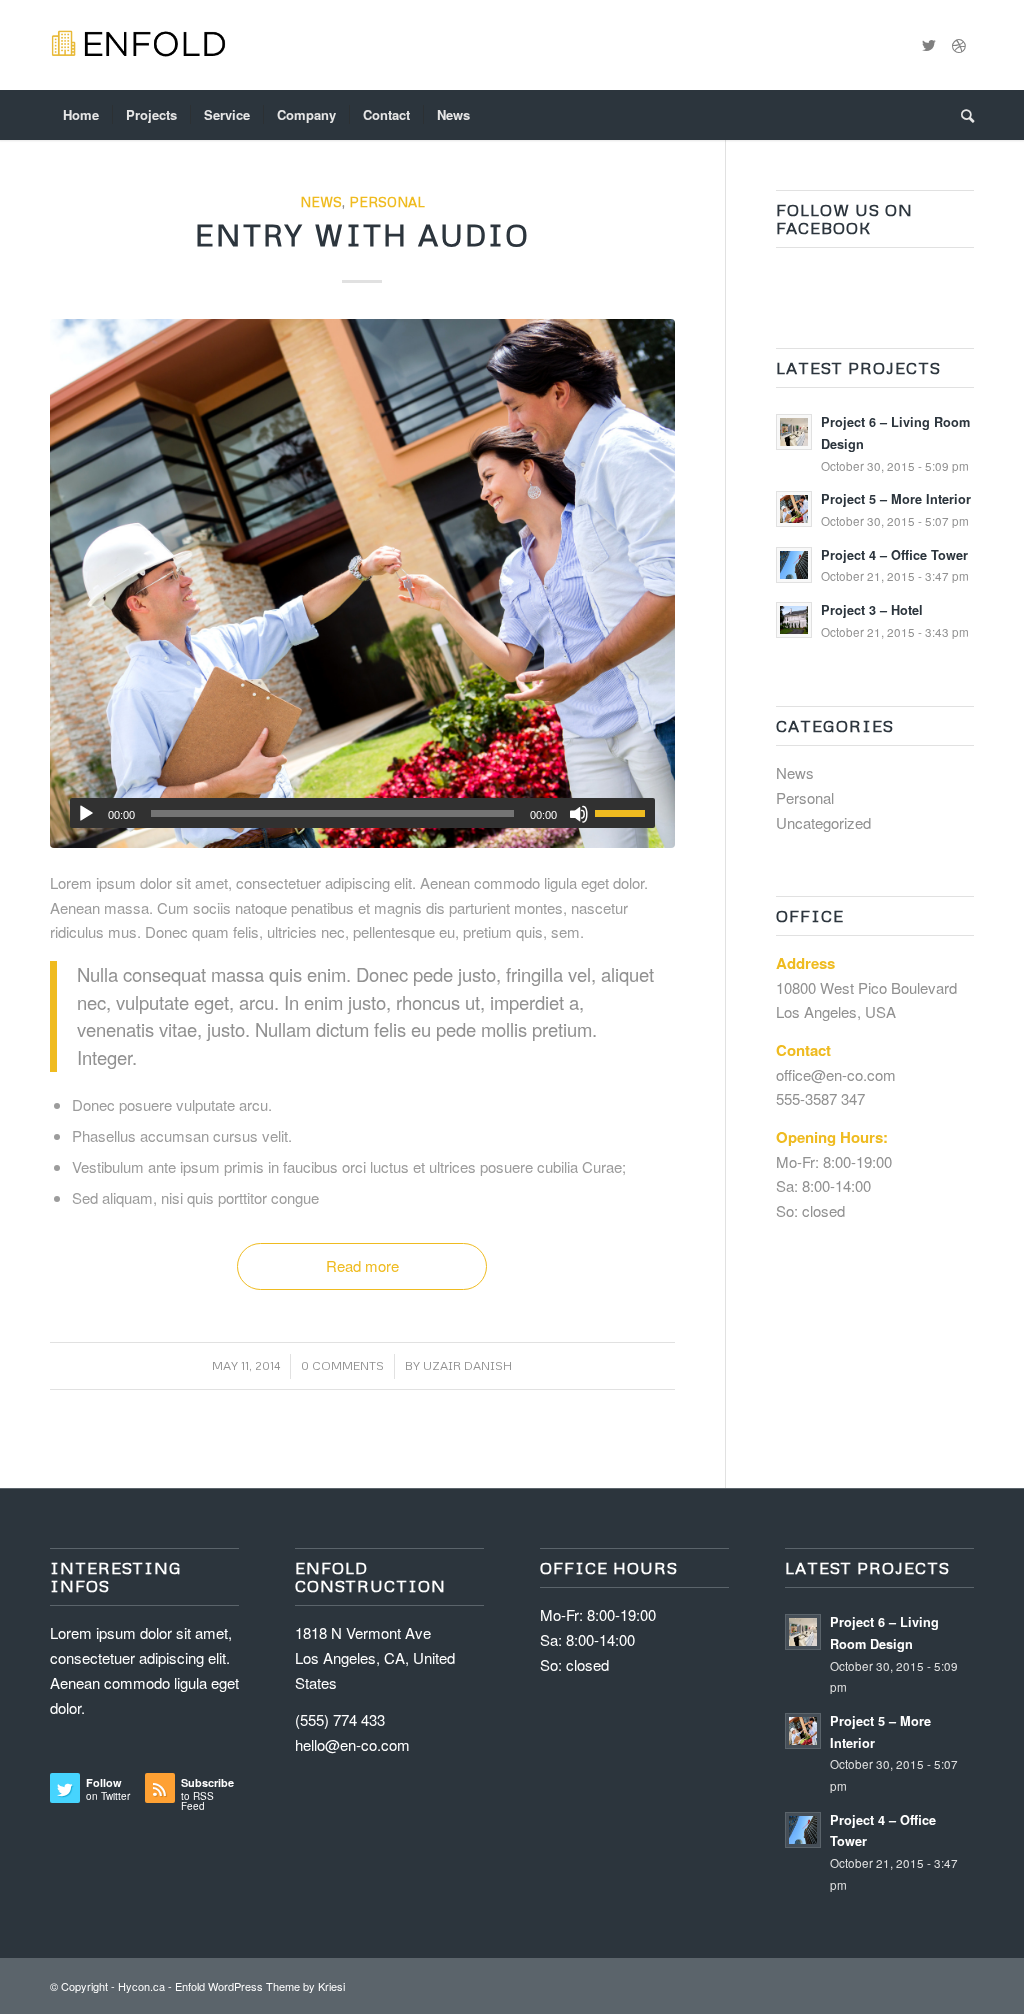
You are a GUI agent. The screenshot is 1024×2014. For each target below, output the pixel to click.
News (321, 201)
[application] (362, 813)
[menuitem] (81, 115)
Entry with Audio (362, 234)
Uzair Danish (467, 1365)
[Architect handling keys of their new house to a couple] (362, 583)
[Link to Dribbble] (959, 45)
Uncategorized (823, 822)
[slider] (625, 813)
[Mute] (579, 814)
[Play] (86, 814)
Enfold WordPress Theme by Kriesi (260, 1986)
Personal (387, 201)
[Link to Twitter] (929, 45)
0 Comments (342, 1365)
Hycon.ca (141, 1986)
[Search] (961, 115)
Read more (362, 1265)
